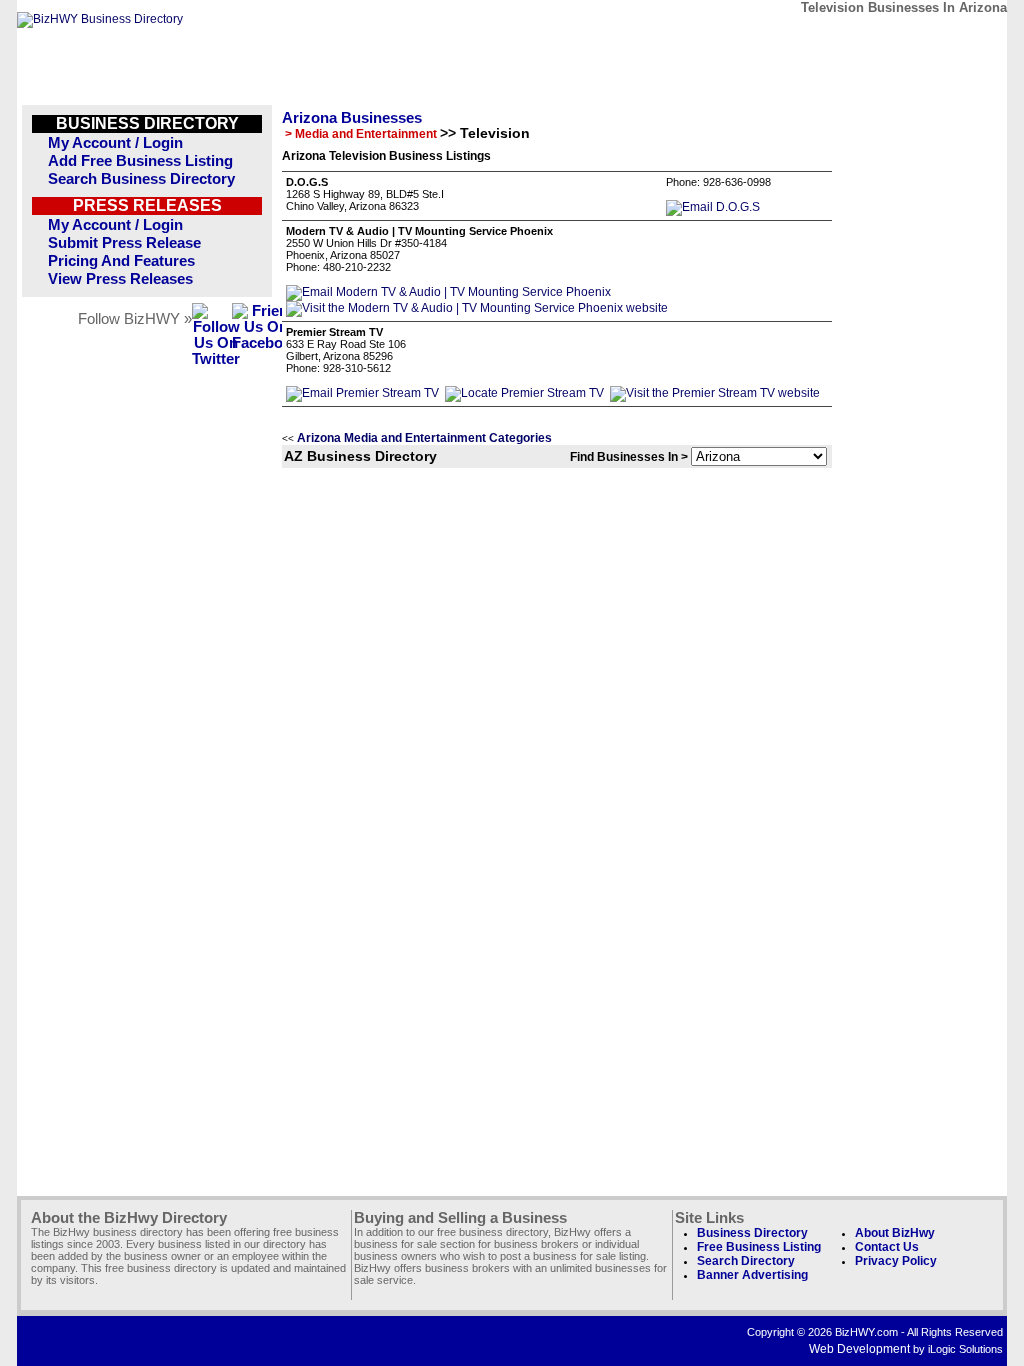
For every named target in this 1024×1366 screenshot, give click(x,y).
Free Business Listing (759, 1247)
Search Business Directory (141, 179)
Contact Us (887, 1247)
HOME (955, 37)
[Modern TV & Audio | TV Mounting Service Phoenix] (448, 292)
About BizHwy (895, 1233)
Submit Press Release (124, 243)
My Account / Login (115, 143)
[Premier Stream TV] (362, 393)
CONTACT (771, 37)
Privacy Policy (896, 1261)
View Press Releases (120, 279)
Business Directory (752, 1233)
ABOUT (863, 37)
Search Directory (746, 1261)
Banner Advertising (752, 1275)
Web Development (859, 1349)
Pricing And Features (121, 261)
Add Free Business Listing (140, 161)
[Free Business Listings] (100, 19)
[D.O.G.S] (713, 207)
